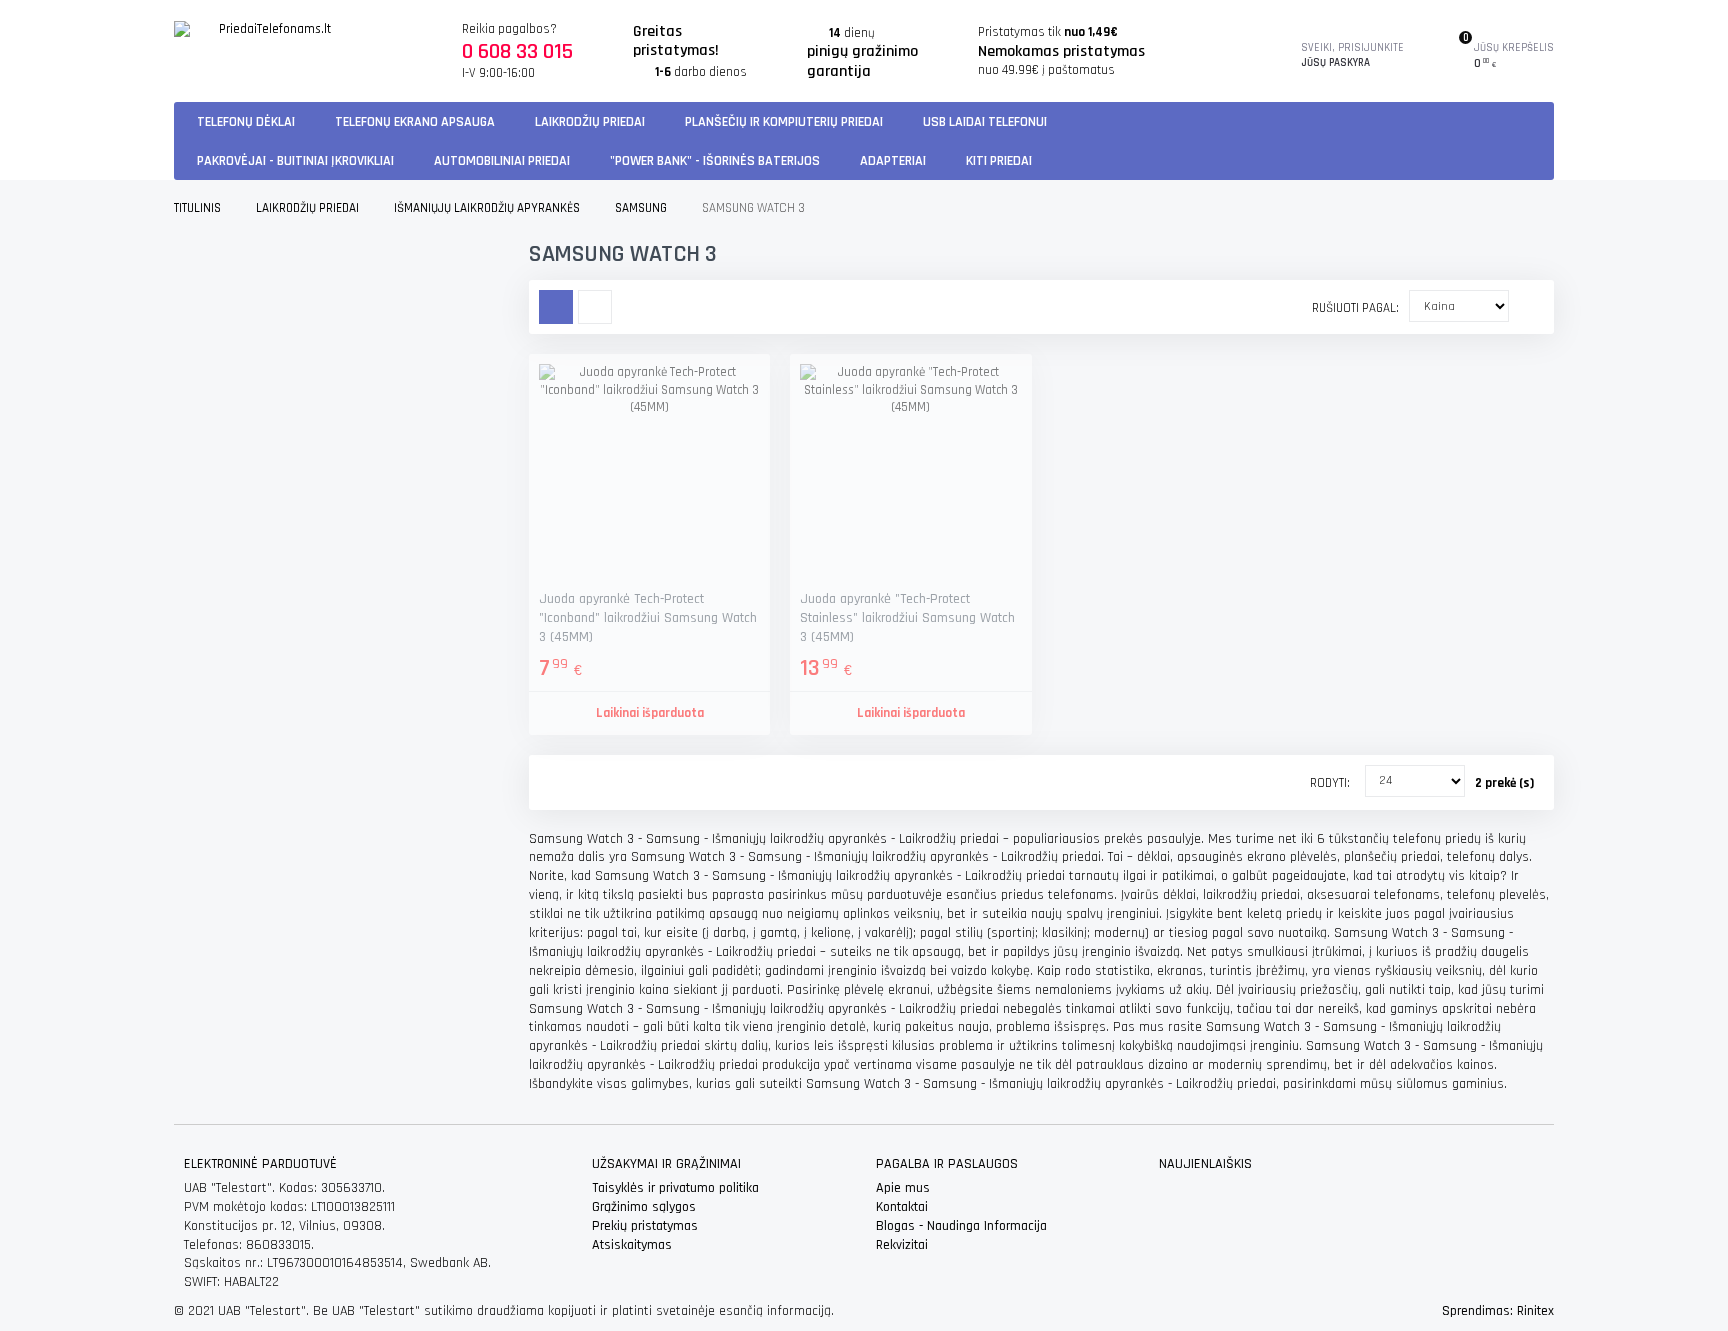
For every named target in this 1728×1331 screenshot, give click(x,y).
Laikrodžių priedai (590, 122)
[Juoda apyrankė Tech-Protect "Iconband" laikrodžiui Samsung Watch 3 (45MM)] (649, 474)
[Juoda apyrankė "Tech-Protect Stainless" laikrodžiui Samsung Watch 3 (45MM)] (910, 474)
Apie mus (903, 1188)
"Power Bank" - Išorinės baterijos (715, 161)
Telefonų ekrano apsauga (415, 122)
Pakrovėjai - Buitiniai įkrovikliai (295, 161)
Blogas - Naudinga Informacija (961, 1226)
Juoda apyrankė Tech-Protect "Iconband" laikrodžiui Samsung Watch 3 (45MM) (648, 618)
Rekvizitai (902, 1245)
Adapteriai (893, 161)
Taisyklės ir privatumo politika (675, 1188)
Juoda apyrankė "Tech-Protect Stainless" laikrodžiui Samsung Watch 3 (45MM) (907, 618)
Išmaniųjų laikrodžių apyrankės (487, 208)
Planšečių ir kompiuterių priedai (784, 122)
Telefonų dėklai (246, 122)
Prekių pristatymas (645, 1226)
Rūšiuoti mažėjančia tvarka (1524, 305)
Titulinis (197, 208)
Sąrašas (595, 307)
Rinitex (1535, 1311)
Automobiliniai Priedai (502, 161)
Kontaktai (902, 1207)
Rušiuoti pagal (1354, 308)
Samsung (641, 208)
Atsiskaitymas (632, 1245)
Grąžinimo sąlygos (644, 1207)
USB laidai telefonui (985, 122)
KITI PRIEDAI (999, 161)
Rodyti (1328, 783)
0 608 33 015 (517, 52)
